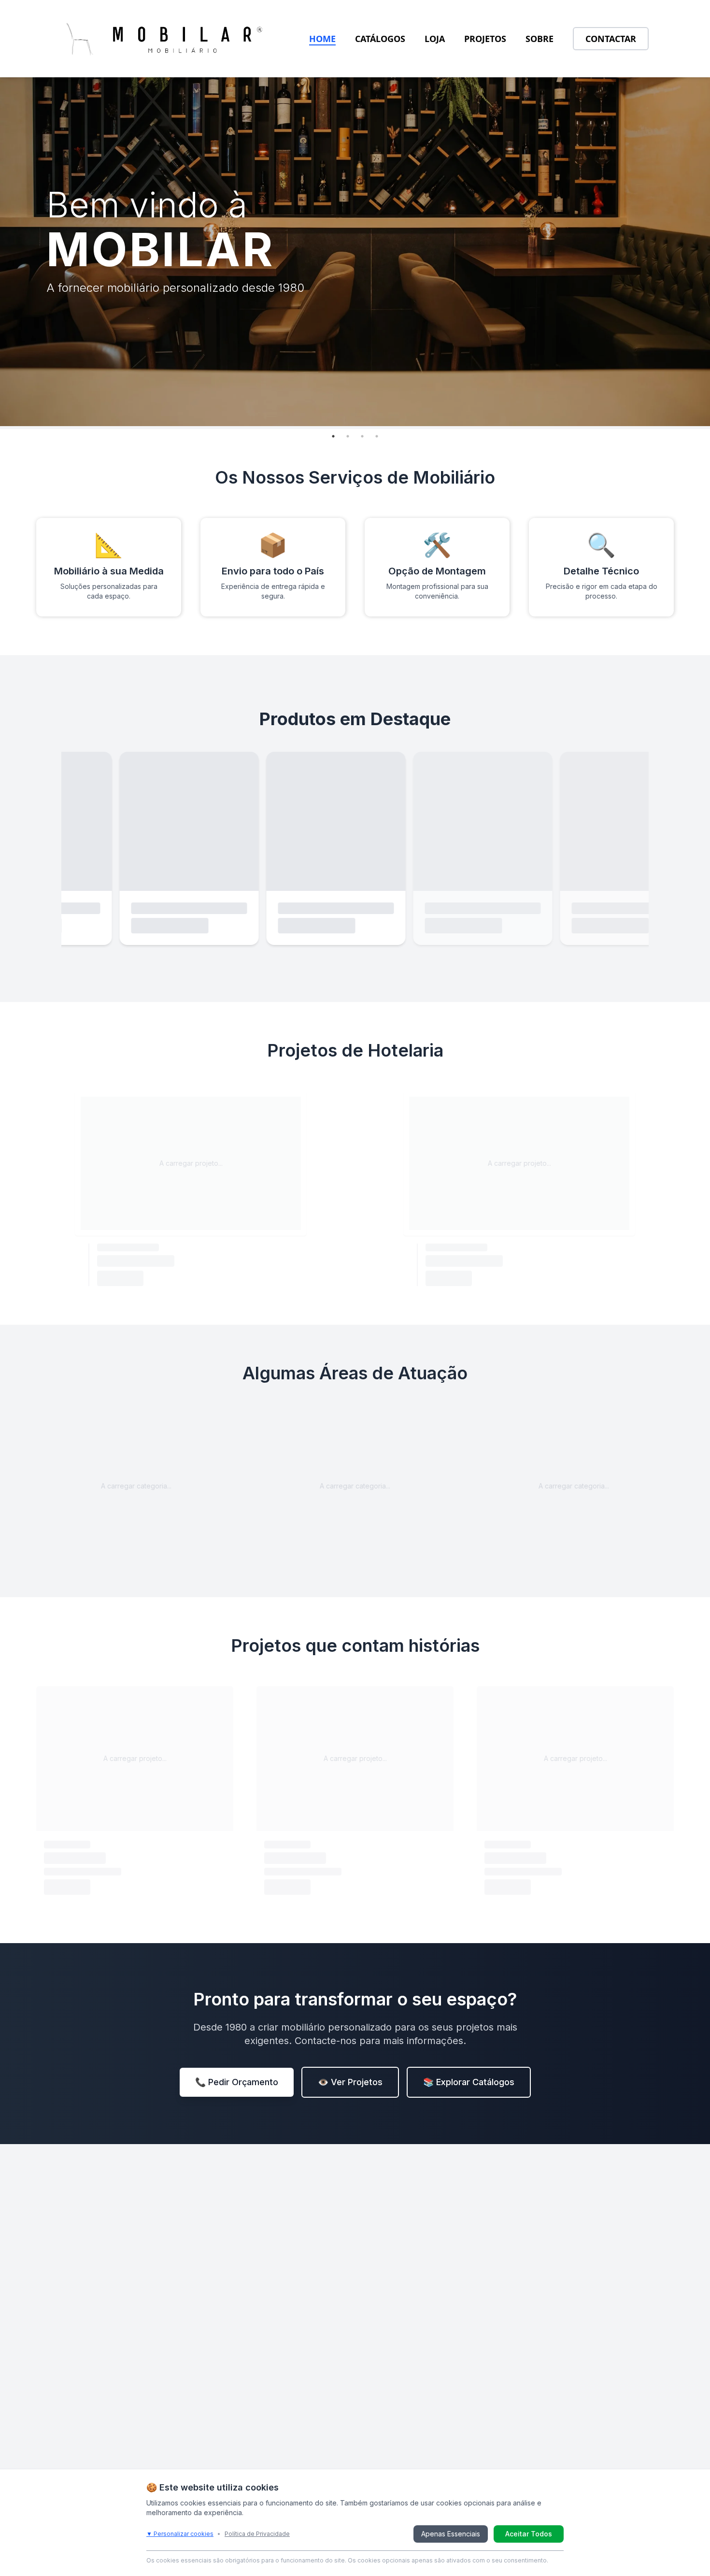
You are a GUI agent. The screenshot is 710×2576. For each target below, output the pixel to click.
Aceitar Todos (529, 2534)
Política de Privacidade (257, 2534)
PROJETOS (485, 39)
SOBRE (540, 39)
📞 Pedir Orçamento (237, 2082)
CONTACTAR (611, 39)
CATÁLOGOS (380, 39)
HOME (322, 39)
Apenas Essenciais (451, 2534)
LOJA (435, 39)
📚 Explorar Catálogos (469, 2082)
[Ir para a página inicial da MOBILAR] (165, 39)
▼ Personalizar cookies (180, 2534)
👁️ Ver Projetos (350, 2082)
